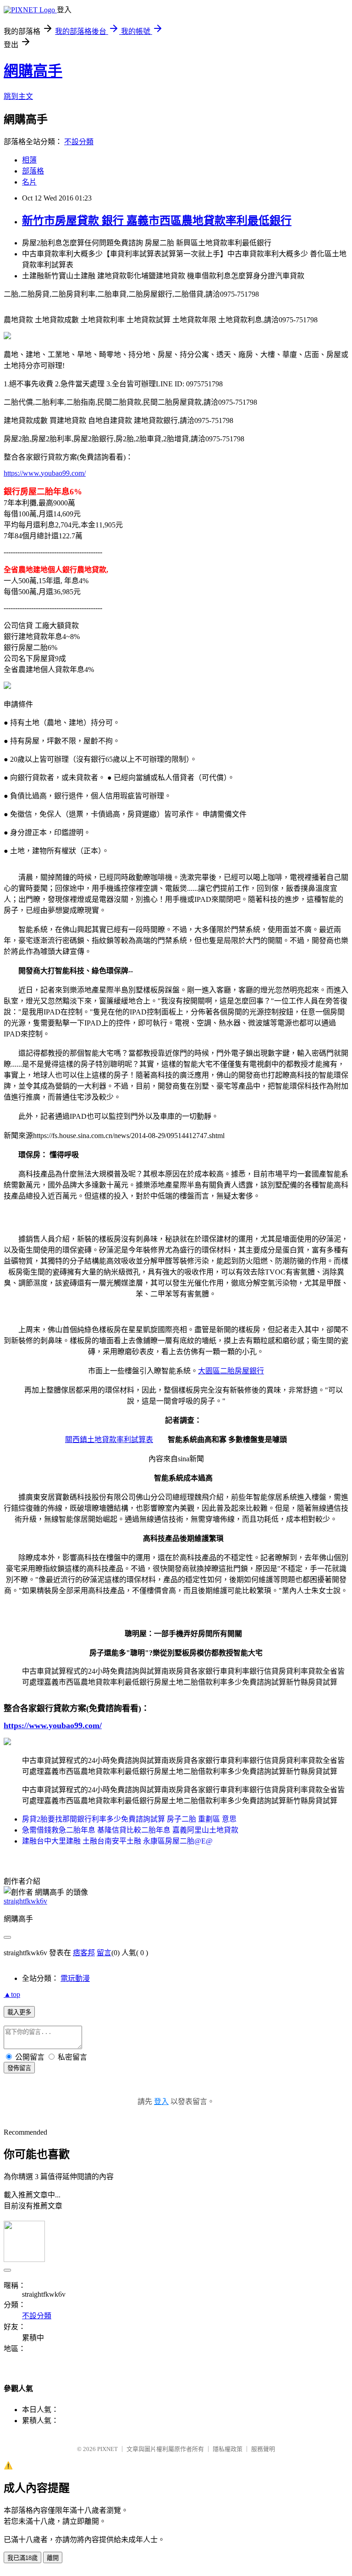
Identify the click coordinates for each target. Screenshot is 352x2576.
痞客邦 (84, 1953)
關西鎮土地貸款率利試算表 (109, 1440)
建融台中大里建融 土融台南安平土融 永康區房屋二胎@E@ (117, 1841)
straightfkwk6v (25, 1901)
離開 (53, 2558)
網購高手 (33, 71)
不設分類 (79, 142)
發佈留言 (19, 2068)
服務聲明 (263, 2449)
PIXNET (107, 2449)
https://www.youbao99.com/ (45, 473)
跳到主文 (18, 96)
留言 (104, 1953)
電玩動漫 (75, 1978)
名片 (29, 182)
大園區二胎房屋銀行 (231, 1371)
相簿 (29, 160)
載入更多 (19, 2012)
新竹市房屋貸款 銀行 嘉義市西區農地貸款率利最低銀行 (157, 221)
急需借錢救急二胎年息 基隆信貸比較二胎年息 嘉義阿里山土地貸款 (130, 1830)
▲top (12, 1994)
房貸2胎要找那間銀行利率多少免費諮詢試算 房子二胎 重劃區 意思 (129, 1819)
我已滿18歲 (22, 2558)
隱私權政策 (228, 2449)
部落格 (33, 171)
